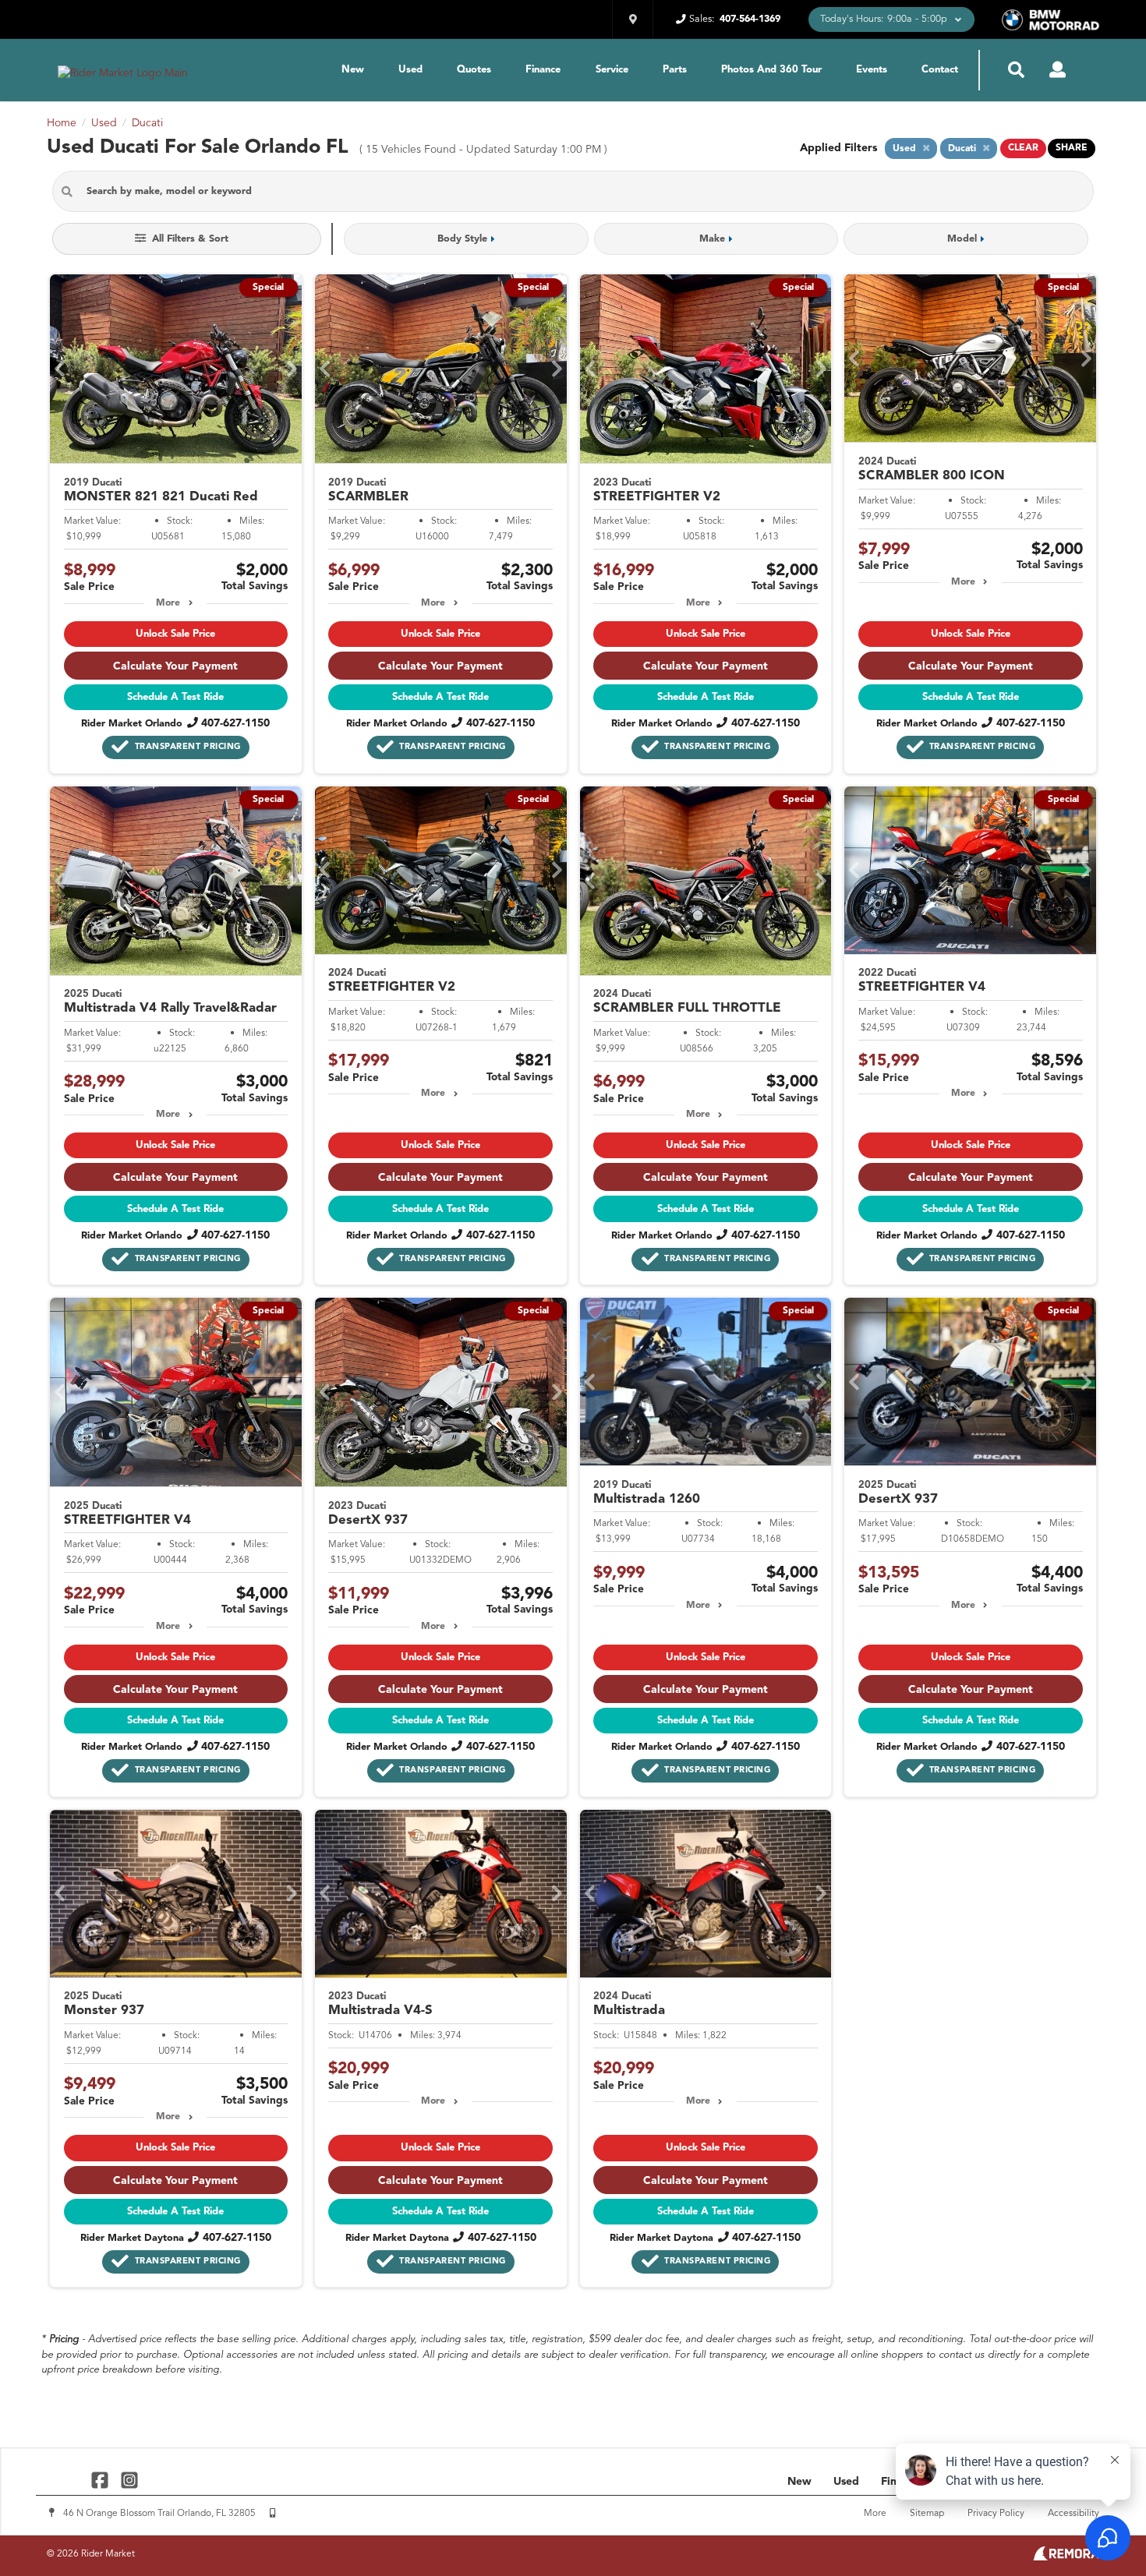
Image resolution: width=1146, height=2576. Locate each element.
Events (872, 70)
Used (410, 70)
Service (612, 70)
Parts (675, 70)
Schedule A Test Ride (175, 697)
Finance (543, 70)
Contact (940, 70)
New (353, 70)
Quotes (474, 70)
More (168, 603)
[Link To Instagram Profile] (129, 2480)
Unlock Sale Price (175, 634)
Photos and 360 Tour (771, 70)
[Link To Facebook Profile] (102, 2480)
